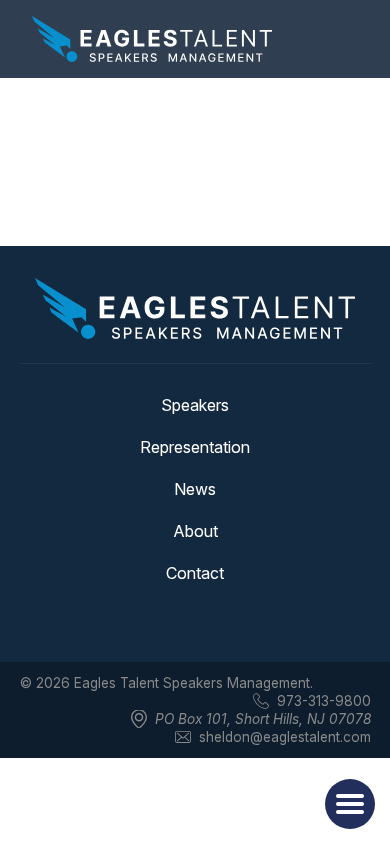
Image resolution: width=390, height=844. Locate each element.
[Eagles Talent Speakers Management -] (152, 39)
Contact (195, 573)
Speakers (195, 405)
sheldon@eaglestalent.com (285, 737)
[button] (350, 804)
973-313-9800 (324, 701)
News (195, 489)
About (195, 531)
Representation (195, 447)
